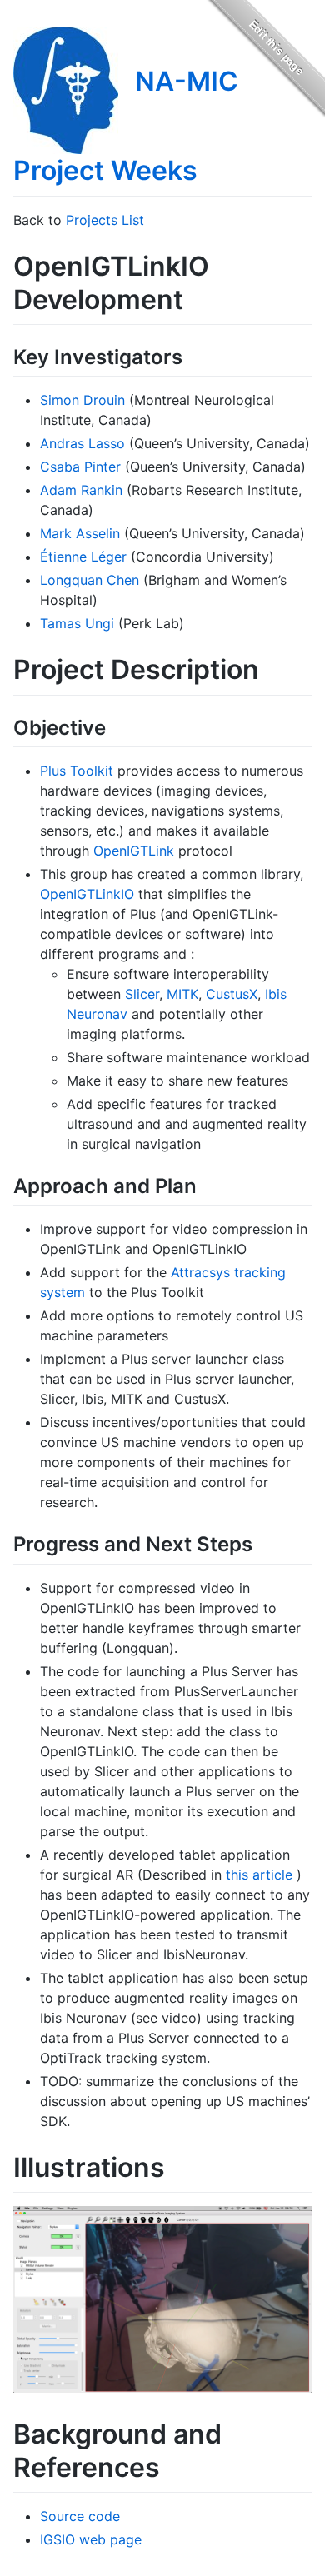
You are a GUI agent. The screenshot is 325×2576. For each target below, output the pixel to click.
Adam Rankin (81, 490)
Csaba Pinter (80, 467)
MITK (182, 994)
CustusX (232, 994)
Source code (80, 2516)
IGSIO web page (91, 2539)
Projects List (105, 220)
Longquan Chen (90, 580)
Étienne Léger (83, 557)
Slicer (142, 994)
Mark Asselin (80, 533)
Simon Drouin (82, 400)
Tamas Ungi (77, 623)
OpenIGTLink (134, 851)
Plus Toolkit (77, 771)
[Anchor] (192, 355)
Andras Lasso (82, 443)
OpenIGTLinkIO (87, 894)
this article (259, 1875)
